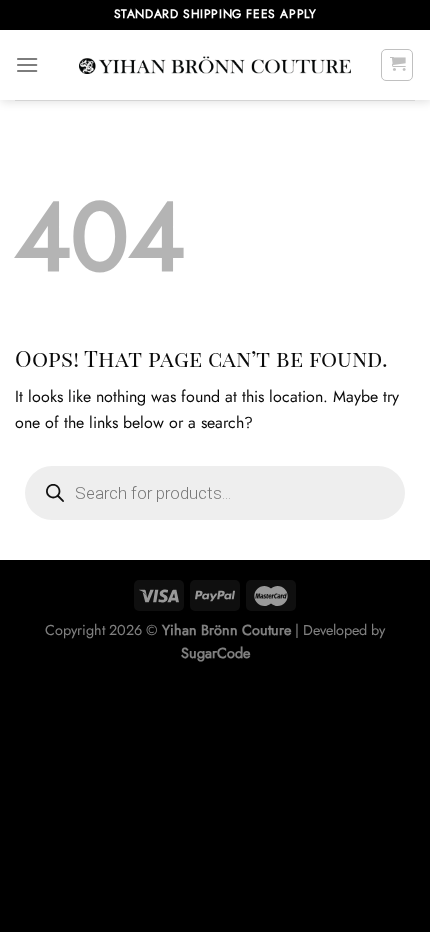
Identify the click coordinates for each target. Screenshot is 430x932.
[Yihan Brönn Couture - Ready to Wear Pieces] (215, 65)
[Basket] (397, 65)
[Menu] (27, 64)
